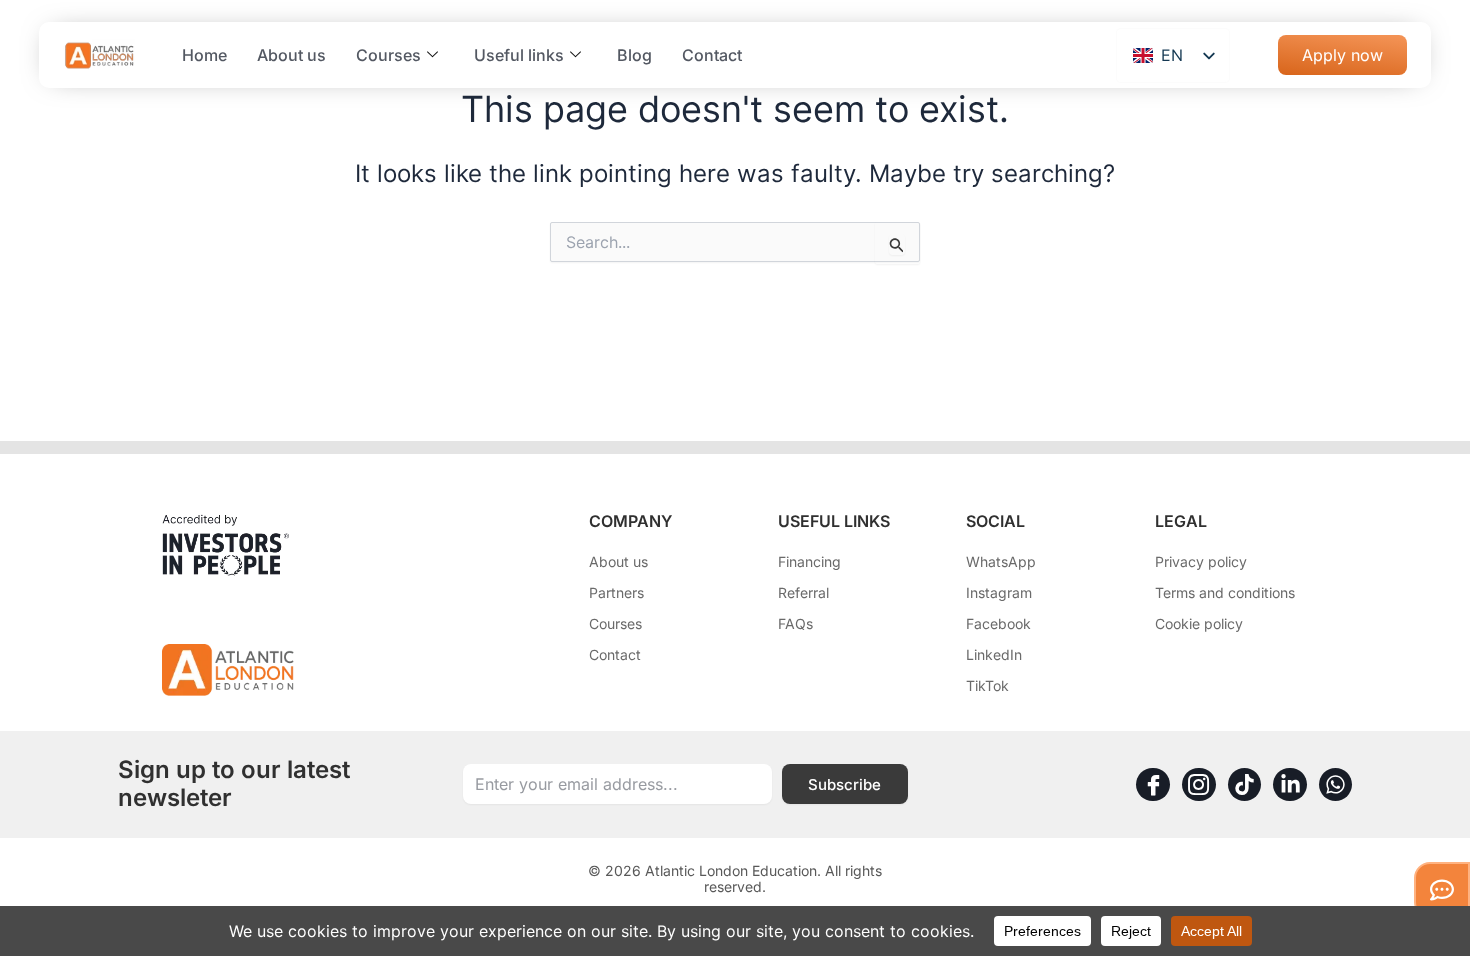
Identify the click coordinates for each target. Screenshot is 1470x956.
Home (204, 55)
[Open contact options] (1442, 890)
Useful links (519, 55)
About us (291, 55)
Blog (634, 55)
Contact (712, 55)
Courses (388, 55)
